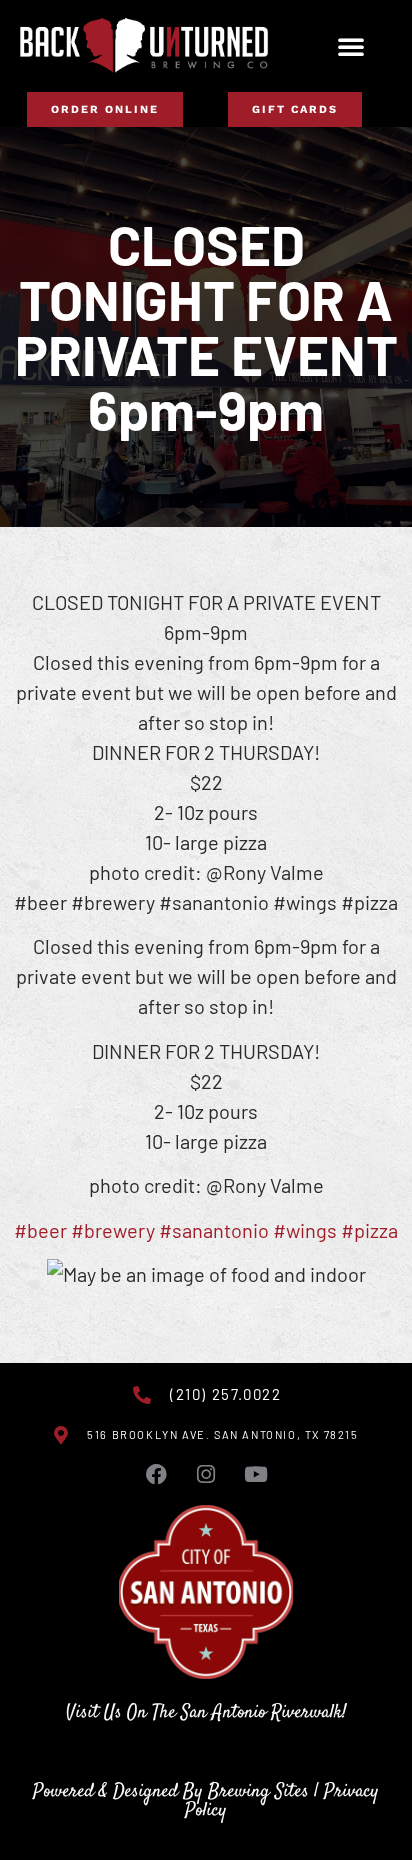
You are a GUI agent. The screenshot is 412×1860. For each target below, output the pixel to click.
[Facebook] (156, 1475)
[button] (351, 46)
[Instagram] (206, 1475)
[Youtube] (256, 1475)
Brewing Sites (258, 1791)
